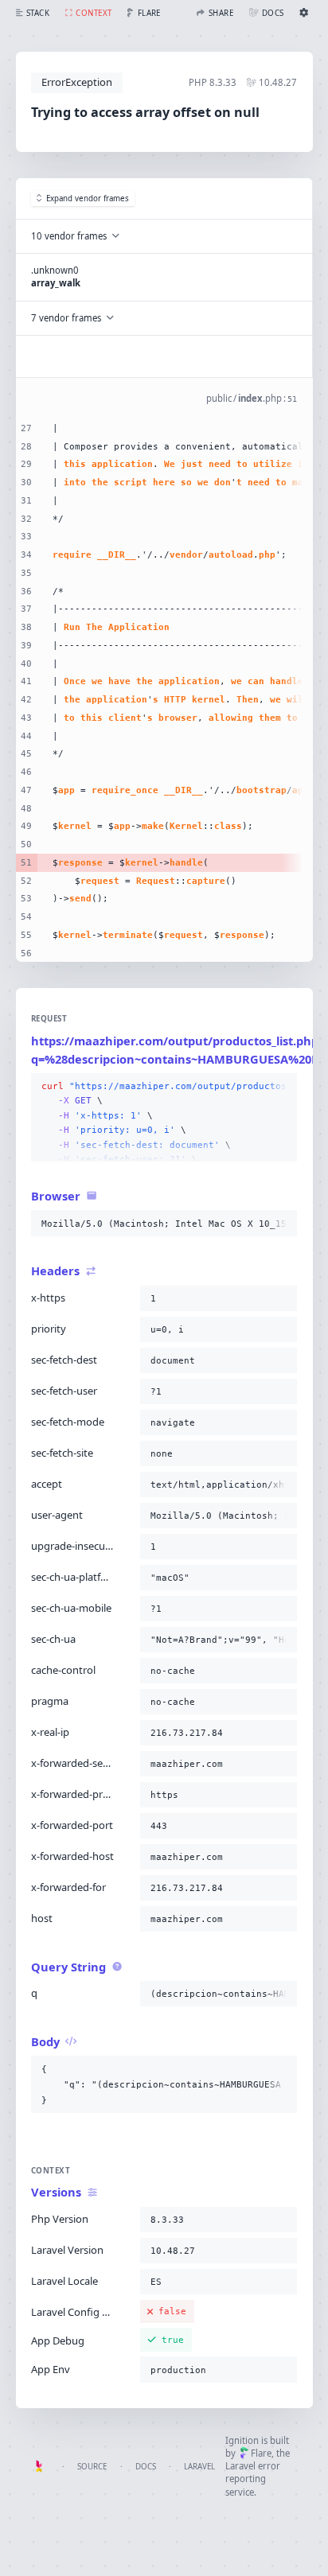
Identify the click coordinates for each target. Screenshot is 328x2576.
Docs (146, 2467)
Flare (261, 2453)
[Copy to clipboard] (282, 1087)
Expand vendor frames (88, 198)
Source (92, 2467)
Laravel (199, 2467)
